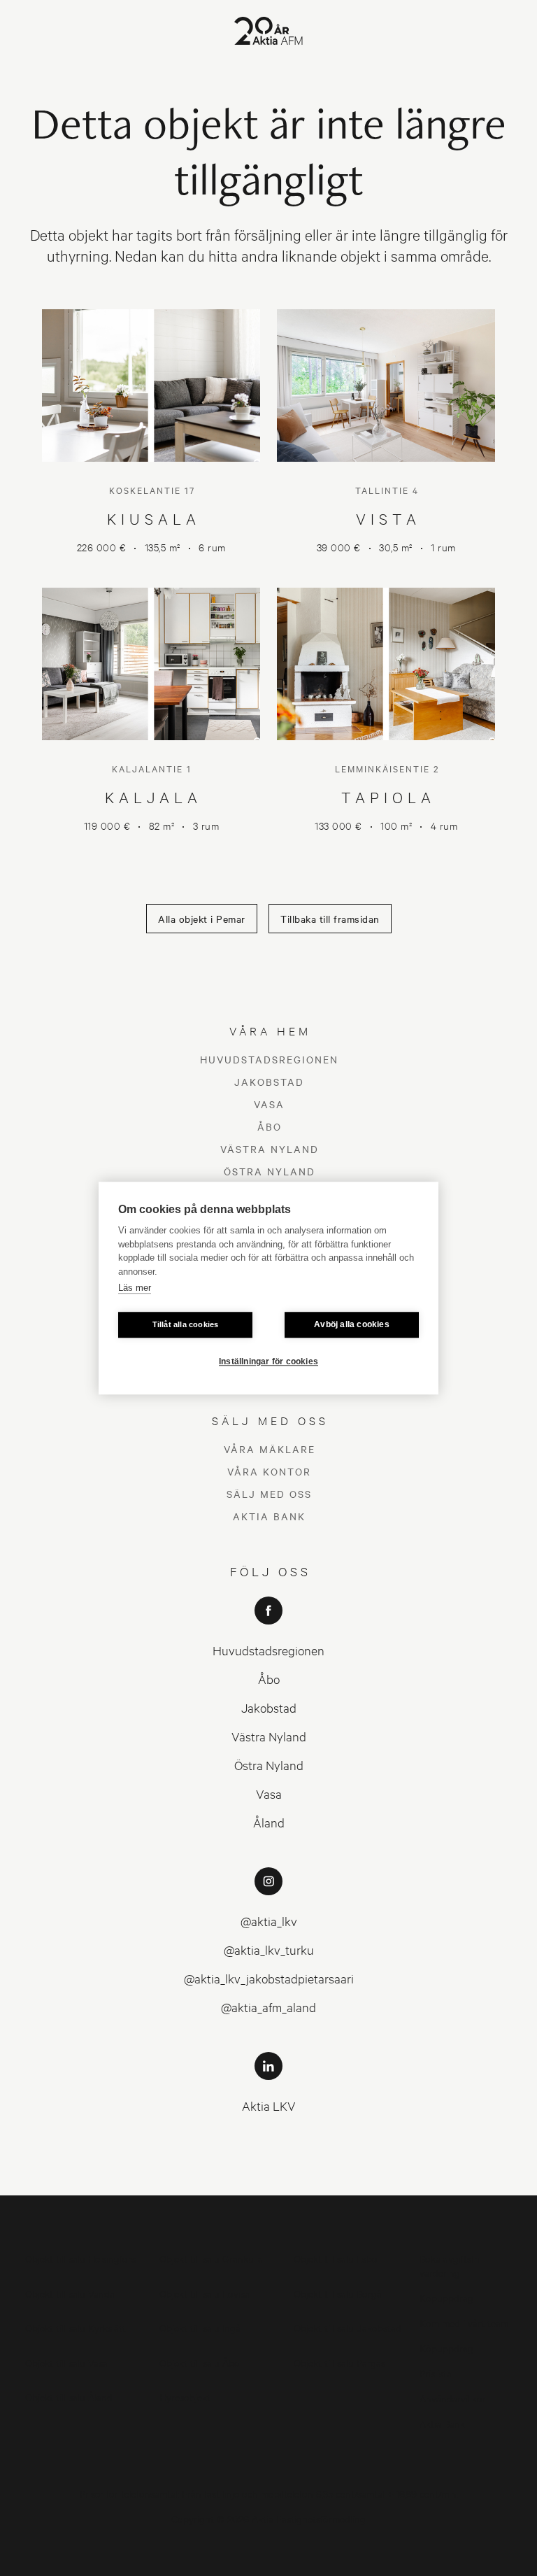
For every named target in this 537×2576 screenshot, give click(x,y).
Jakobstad (269, 1082)
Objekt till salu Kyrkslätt (76, 2327)
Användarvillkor (453, 2398)
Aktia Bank (269, 1516)
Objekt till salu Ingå (200, 2327)
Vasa (269, 1104)
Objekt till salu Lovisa (205, 2293)
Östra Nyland (270, 1171)
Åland (269, 1822)
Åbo (270, 1126)
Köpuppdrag (446, 2297)
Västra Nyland (270, 1149)
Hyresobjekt (185, 2397)
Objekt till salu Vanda (70, 2293)
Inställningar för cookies (268, 1361)
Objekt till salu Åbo (200, 2362)
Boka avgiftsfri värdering (450, 2265)
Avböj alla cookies (352, 1324)
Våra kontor (269, 1471)
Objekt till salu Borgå (338, 2293)
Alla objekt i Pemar (202, 919)
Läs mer (135, 1288)
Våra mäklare (270, 1449)
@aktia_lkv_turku (269, 1949)
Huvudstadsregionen (269, 1059)
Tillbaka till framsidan (330, 919)
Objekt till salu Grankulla (211, 2258)
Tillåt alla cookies (186, 1324)
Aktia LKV (269, 2106)
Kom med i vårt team (464, 2322)
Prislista (436, 2373)
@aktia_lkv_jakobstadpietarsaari (269, 1978)
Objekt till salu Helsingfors (80, 2258)
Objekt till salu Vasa (66, 2362)
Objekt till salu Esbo (336, 2258)
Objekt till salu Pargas (339, 2362)
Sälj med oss (269, 1494)
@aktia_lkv (269, 1921)
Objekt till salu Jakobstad (348, 2327)
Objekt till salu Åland (69, 2397)
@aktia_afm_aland (268, 2007)
